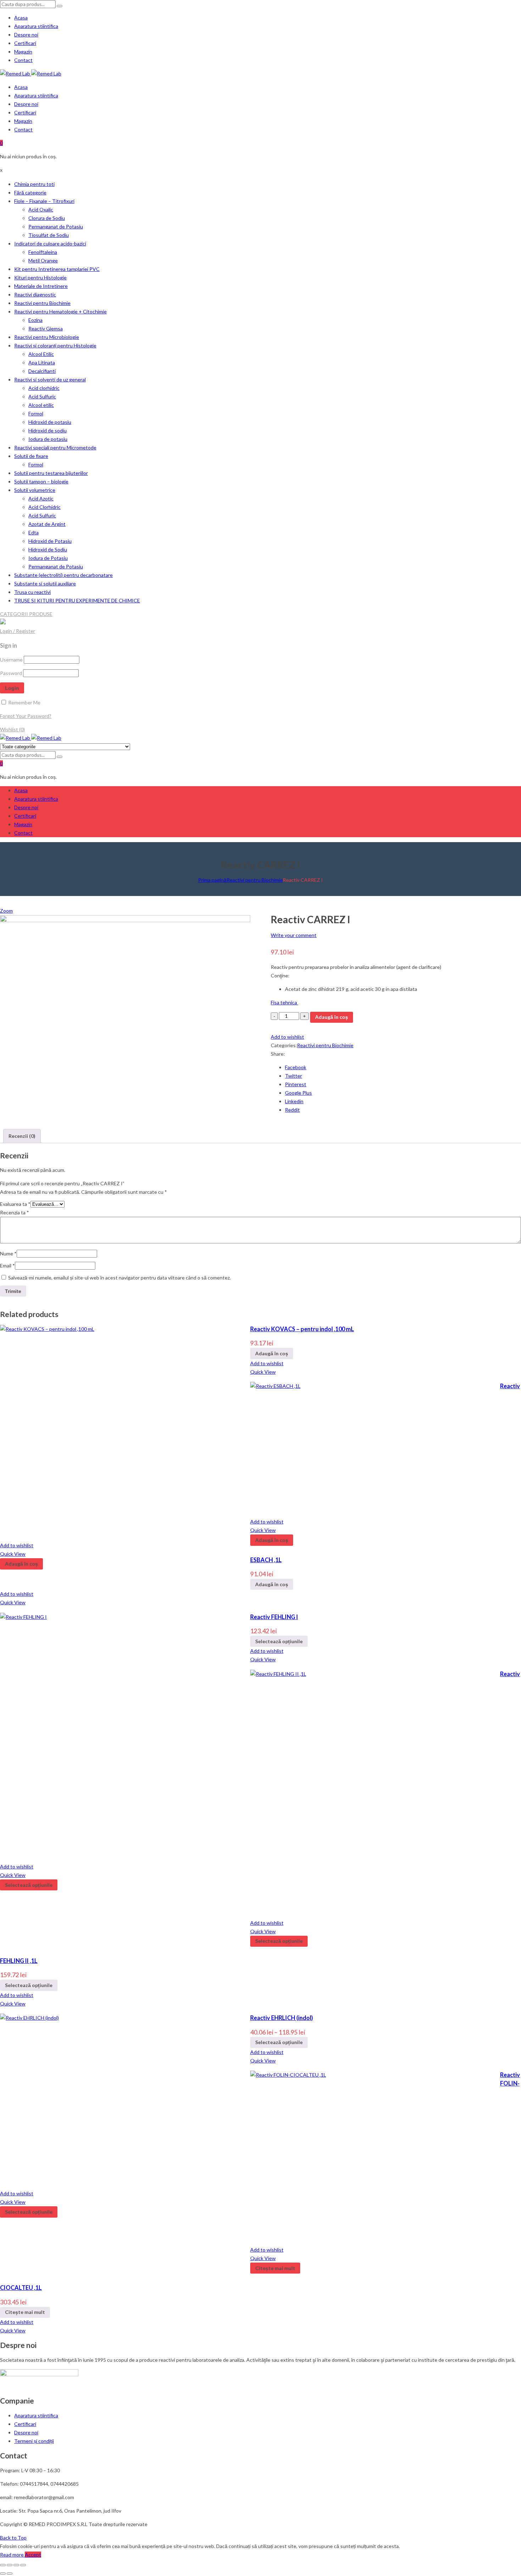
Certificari (25, 43)
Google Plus (298, 1093)
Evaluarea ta (15, 1204)
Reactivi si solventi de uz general (50, 379)
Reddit (292, 1110)
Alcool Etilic (41, 354)
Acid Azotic (41, 498)
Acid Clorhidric (44, 507)
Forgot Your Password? (26, 716)
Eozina (35, 320)
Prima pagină (212, 880)
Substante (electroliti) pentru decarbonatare (63, 575)
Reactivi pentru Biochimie (42, 303)
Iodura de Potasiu (48, 558)
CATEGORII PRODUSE (26, 614)
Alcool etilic (41, 405)
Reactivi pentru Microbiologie (47, 337)
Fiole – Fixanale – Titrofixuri (44, 201)
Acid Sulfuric (42, 396)
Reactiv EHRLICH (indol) (282, 2018)
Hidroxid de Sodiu (48, 549)
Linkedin (294, 1101)
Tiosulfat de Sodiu (49, 235)
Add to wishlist (287, 1037)
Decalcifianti (42, 371)
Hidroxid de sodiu (47, 430)
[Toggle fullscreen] (16, 2565)
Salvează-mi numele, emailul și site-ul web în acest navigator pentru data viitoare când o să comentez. (119, 1278)
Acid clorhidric (44, 388)
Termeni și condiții (34, 2441)
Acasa (21, 18)
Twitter (293, 1076)
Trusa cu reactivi (32, 592)
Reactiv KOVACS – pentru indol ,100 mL (302, 1329)
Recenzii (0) (22, 1136)
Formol (36, 413)
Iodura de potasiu (48, 439)
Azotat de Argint (47, 524)
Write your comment (294, 935)
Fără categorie (30, 192)
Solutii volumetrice (35, 490)
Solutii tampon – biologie (41, 481)
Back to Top (13, 2538)
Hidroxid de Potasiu (50, 541)
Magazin (23, 52)
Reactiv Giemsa (46, 328)
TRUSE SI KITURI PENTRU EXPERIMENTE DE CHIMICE (77, 600)
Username (11, 660)
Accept (33, 2555)
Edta (33, 532)
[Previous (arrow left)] (3, 2574)
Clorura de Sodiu (47, 218)
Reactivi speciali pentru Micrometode (55, 447)
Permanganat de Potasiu (56, 226)
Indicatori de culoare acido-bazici (50, 243)
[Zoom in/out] (23, 2565)
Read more (12, 2555)
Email (7, 1266)
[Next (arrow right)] (10, 2574)
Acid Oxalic (41, 209)
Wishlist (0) (12, 729)
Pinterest (296, 1084)
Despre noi (26, 35)
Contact (23, 60)
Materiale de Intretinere (41, 286)
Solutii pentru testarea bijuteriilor (51, 473)
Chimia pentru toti (34, 184)
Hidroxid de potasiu (50, 422)
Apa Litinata (42, 362)
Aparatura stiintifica (36, 26)
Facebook (296, 1067)
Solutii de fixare (31, 456)
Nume (8, 1253)
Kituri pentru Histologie (40, 277)
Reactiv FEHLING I (274, 1617)
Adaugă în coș (332, 1017)
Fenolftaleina (43, 252)
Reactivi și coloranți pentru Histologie (55, 345)
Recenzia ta (15, 1212)
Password (11, 673)
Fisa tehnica (284, 1002)
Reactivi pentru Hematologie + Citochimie (60, 311)
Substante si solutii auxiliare (45, 583)
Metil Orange (43, 260)
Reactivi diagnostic (35, 294)
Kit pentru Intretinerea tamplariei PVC (57, 269)
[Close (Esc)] (3, 2565)
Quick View (263, 1372)
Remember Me (24, 702)
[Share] (10, 2565)
